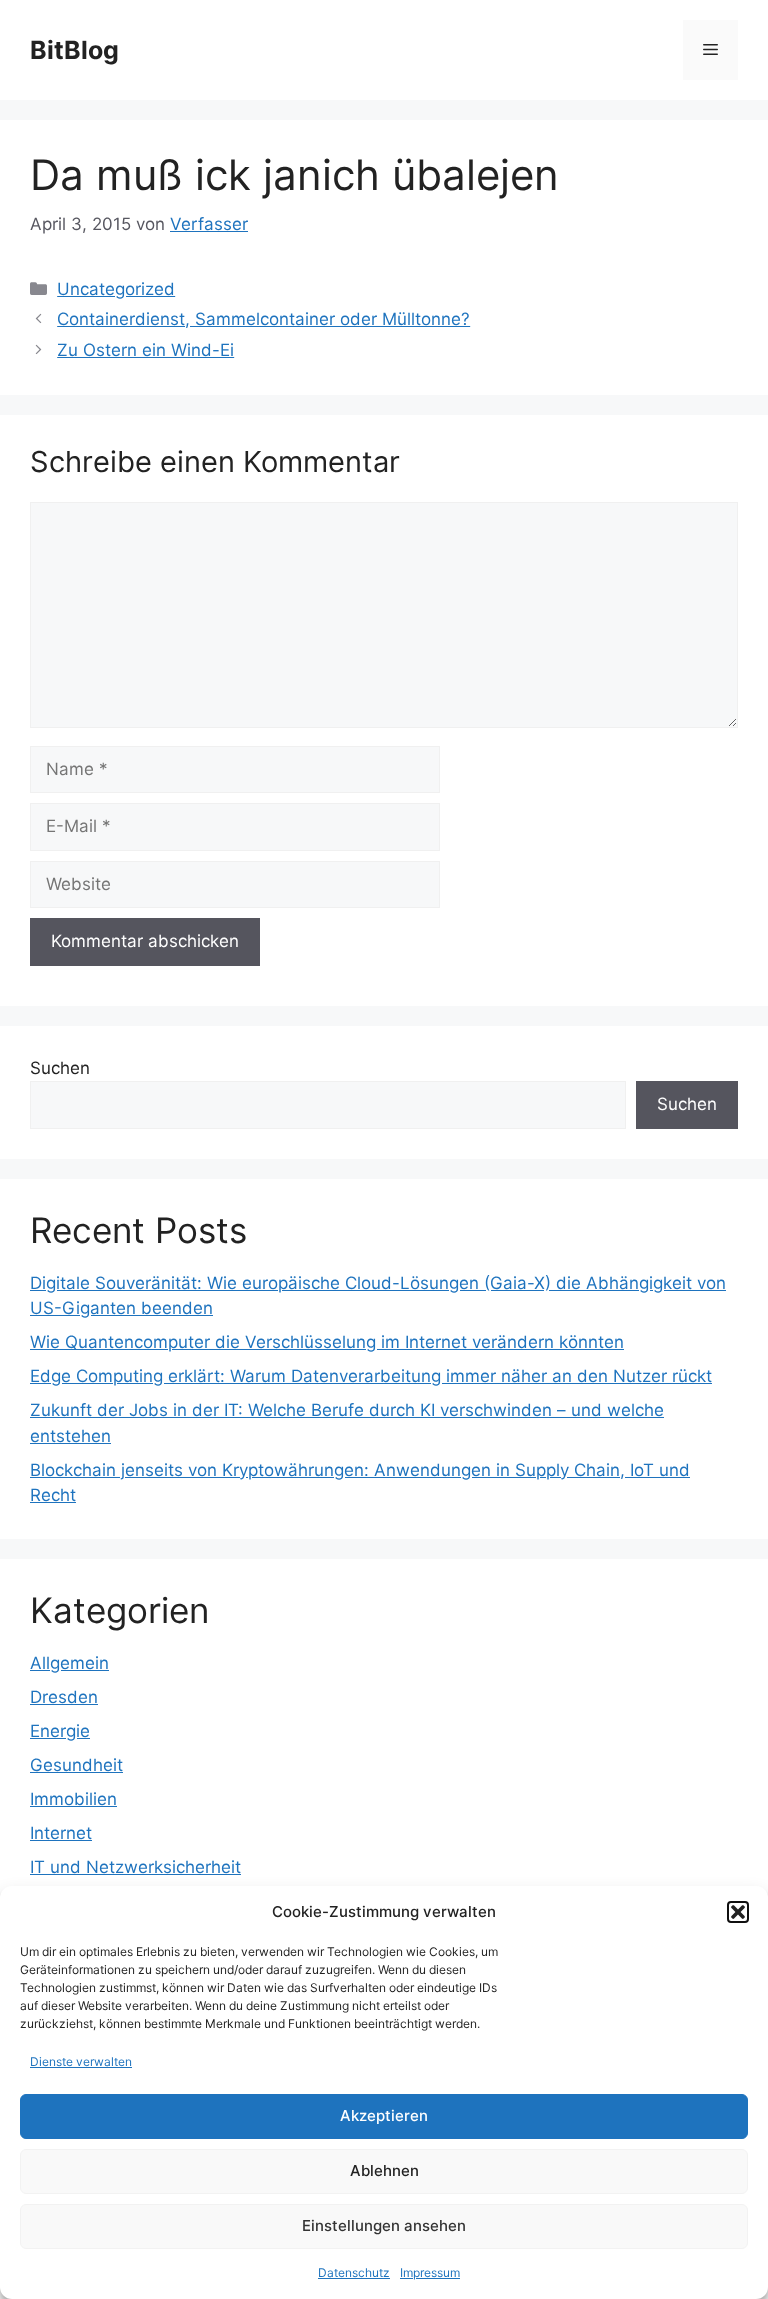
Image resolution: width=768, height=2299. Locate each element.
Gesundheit (76, 1765)
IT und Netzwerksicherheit (135, 1867)
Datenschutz (354, 2272)
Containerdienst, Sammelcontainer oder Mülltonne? (263, 319)
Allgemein (69, 1663)
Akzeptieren (384, 2115)
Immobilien (73, 1799)
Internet (61, 1833)
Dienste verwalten (81, 2061)
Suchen (60, 1068)
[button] (738, 1912)
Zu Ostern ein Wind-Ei (145, 350)
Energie (60, 1731)
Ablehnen (384, 2170)
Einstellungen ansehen (384, 2225)
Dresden (64, 1697)
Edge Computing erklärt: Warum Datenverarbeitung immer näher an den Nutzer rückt (371, 1376)
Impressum (430, 2272)
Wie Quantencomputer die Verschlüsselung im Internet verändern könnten (327, 1342)
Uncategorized (116, 289)
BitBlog (74, 50)
